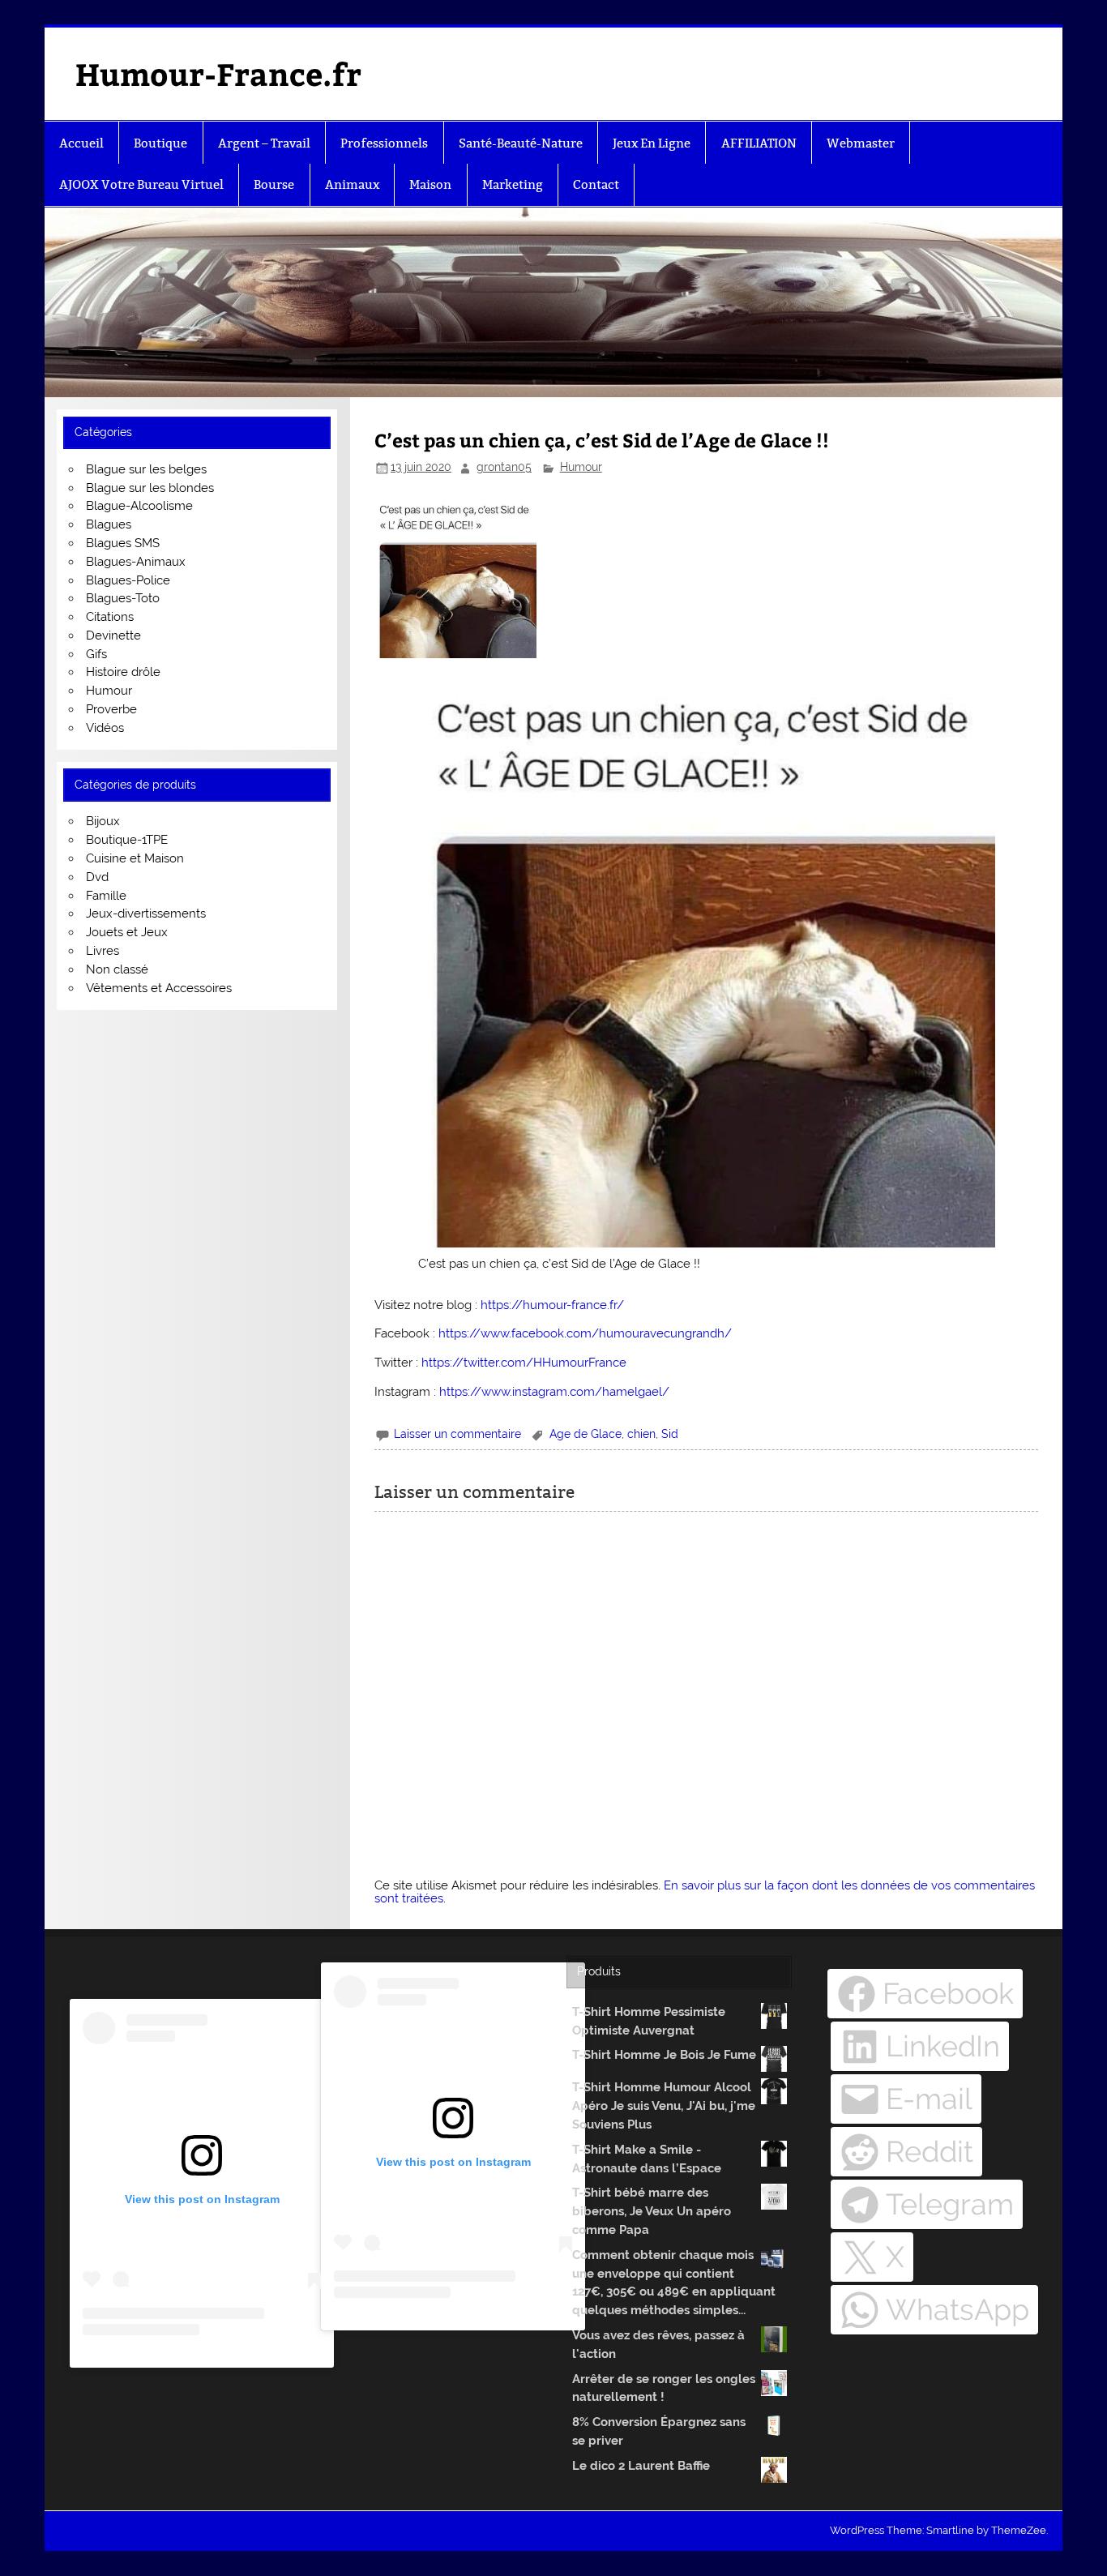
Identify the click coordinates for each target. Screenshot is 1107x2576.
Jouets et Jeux (127, 932)
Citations (110, 617)
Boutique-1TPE (127, 840)
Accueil (81, 143)
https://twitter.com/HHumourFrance (524, 1363)
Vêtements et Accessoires (159, 988)
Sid (670, 1434)
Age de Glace (586, 1434)
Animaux (352, 184)
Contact (596, 184)
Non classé (117, 969)
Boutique (160, 143)
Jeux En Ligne (652, 143)
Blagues (109, 524)
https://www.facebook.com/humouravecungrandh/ (585, 1333)
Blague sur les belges (146, 469)
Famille (106, 896)
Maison (430, 184)
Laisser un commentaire (457, 1434)
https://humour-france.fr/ (552, 1305)
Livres (103, 951)
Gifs (96, 654)
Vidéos (105, 728)
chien (641, 1434)
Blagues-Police (128, 580)
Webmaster (861, 143)
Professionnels (384, 143)
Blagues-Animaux (136, 562)
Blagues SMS (123, 543)
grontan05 (504, 467)
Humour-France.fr (218, 73)
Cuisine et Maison (135, 858)
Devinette (113, 635)
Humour (581, 467)
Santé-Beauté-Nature (521, 143)
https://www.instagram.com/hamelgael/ (554, 1392)
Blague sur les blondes (150, 488)
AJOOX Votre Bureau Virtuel (141, 184)
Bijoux (103, 821)
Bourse (274, 184)
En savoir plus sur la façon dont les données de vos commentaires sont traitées (705, 1891)
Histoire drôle (123, 672)
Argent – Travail (264, 143)
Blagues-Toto (123, 598)
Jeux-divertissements (146, 914)
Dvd (97, 877)
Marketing (513, 184)
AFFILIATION (759, 143)
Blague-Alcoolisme (139, 506)
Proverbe (111, 709)
